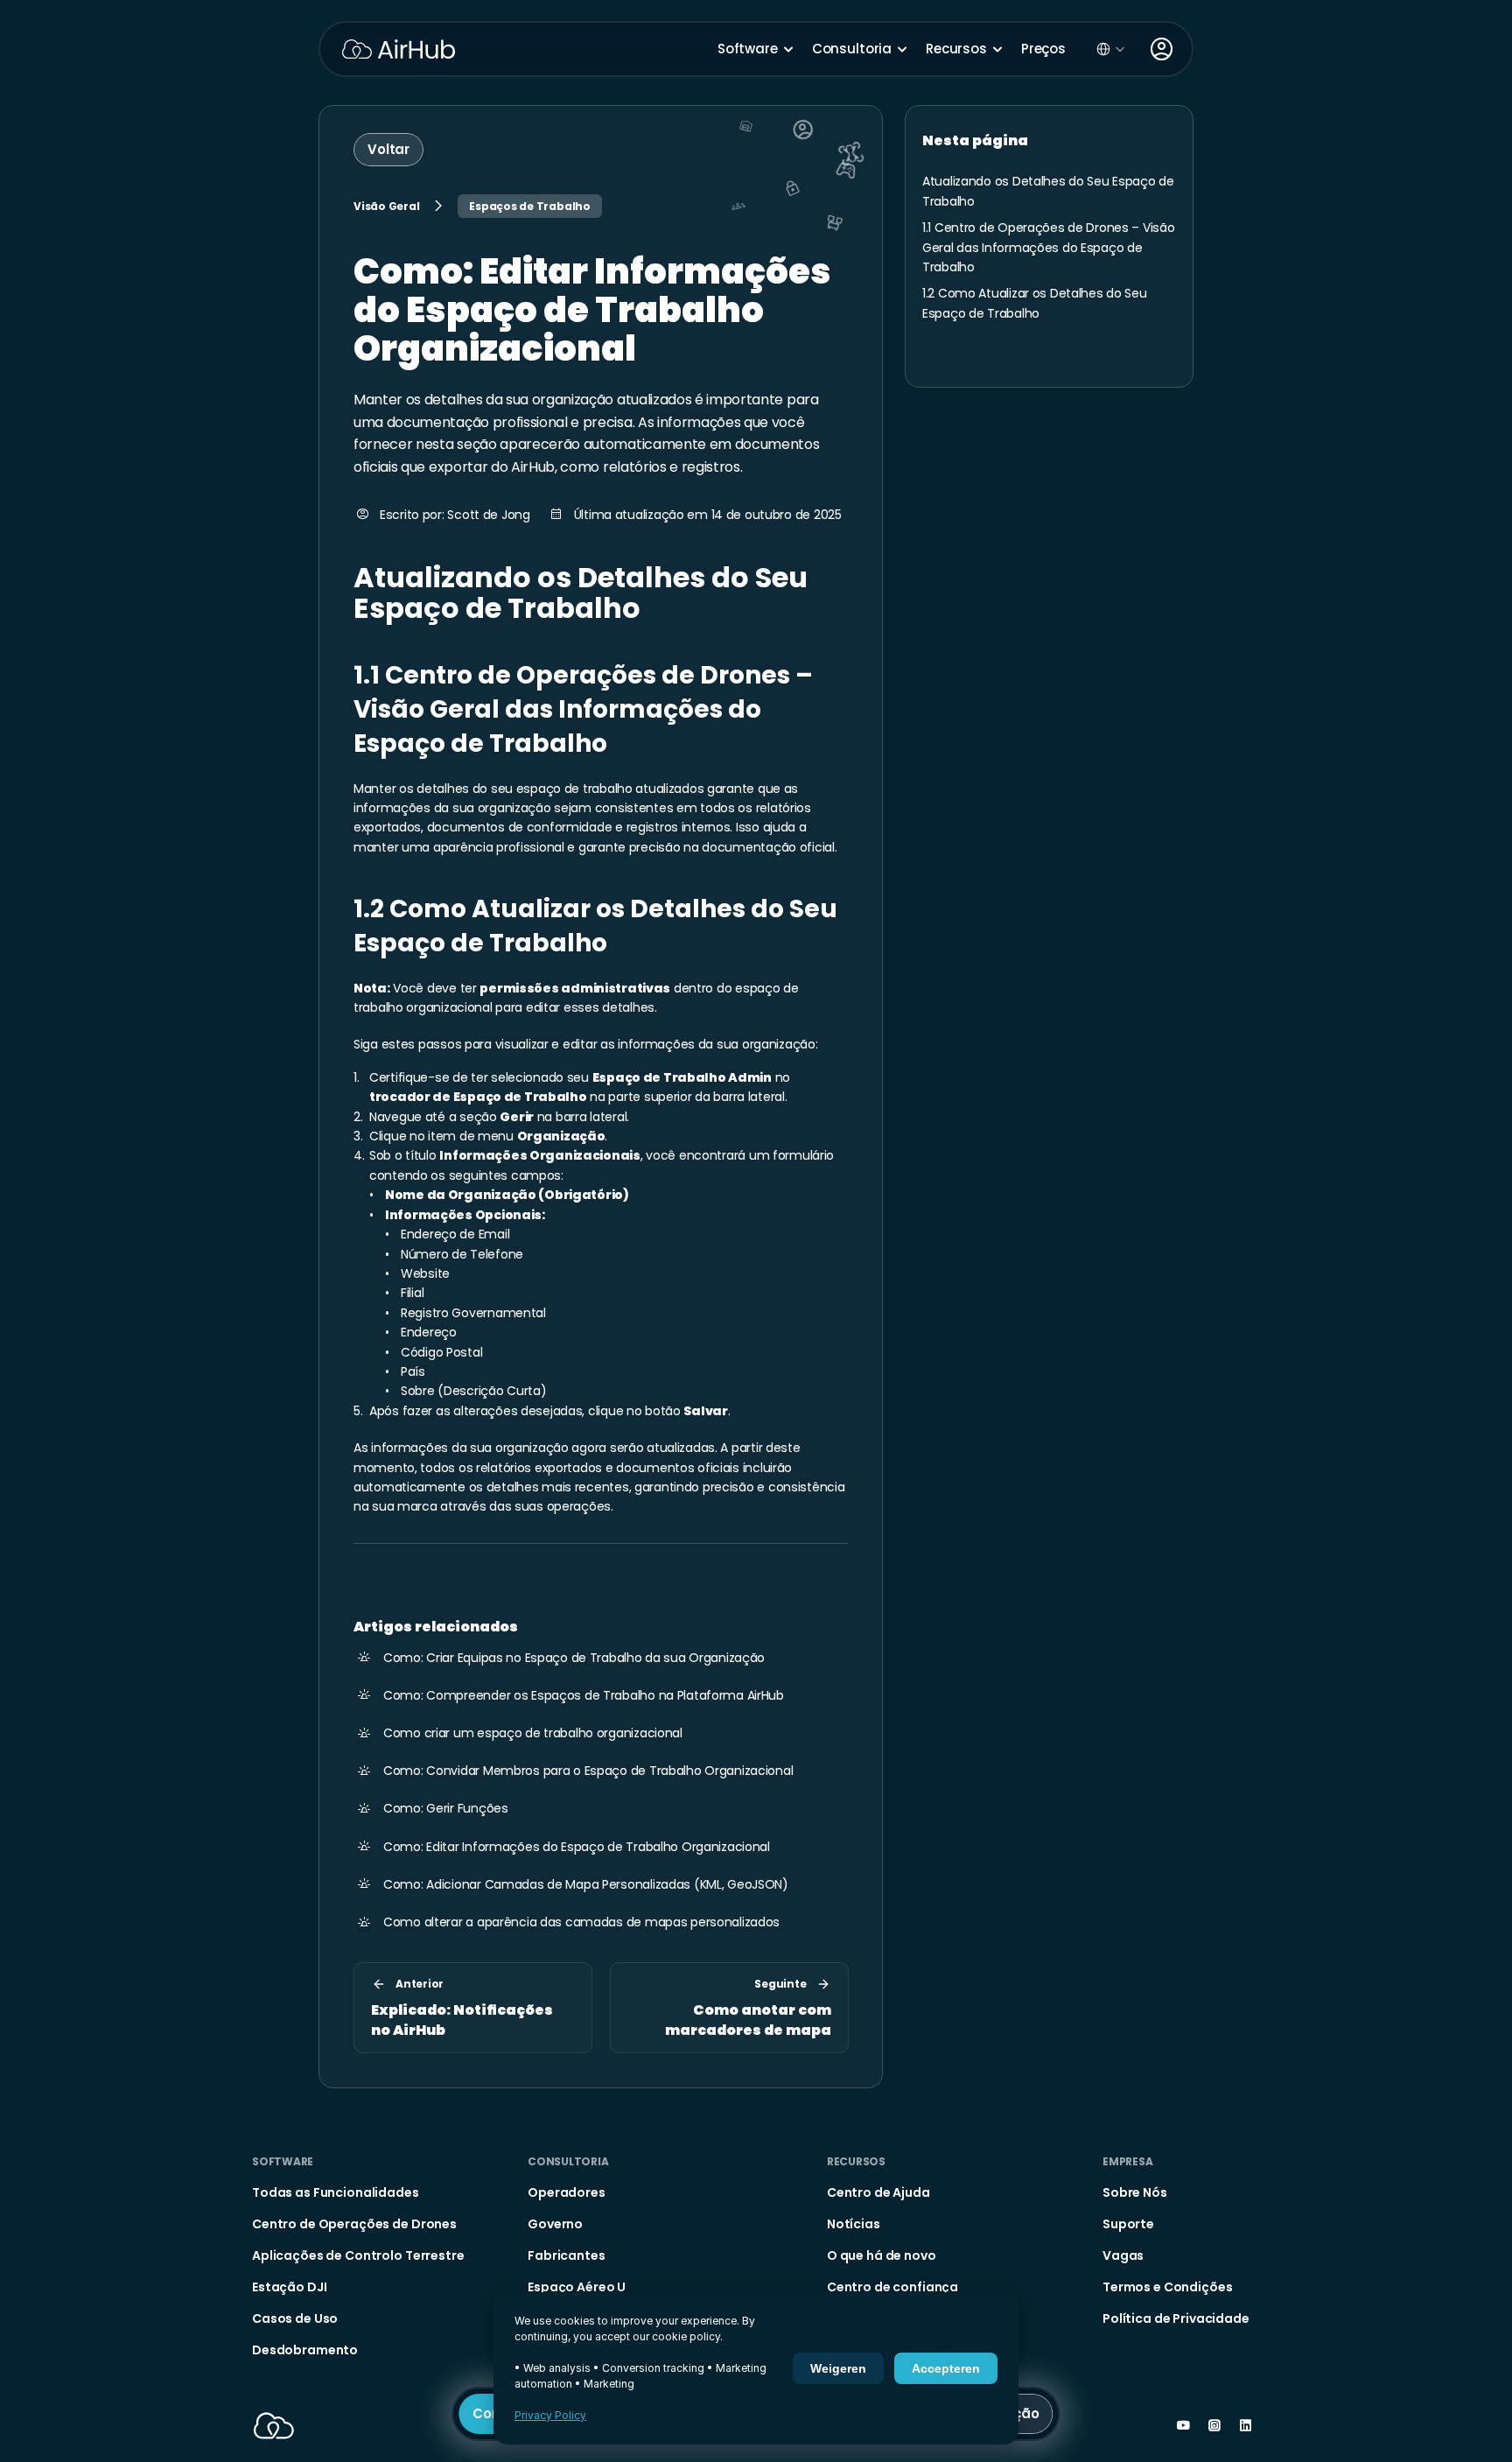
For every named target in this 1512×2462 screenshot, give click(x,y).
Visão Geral (386, 206)
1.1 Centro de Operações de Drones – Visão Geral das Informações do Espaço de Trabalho (586, 709)
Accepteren (946, 2368)
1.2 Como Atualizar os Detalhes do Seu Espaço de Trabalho (598, 926)
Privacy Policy (550, 2415)
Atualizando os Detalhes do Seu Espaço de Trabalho (584, 593)
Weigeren (838, 2368)
